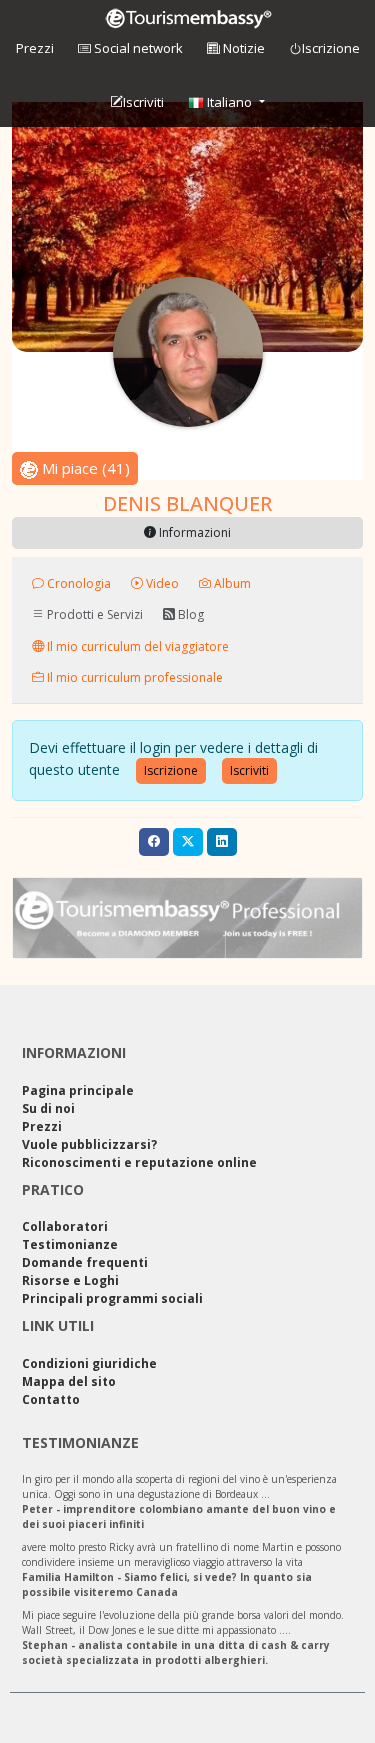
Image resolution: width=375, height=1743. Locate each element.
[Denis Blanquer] (188, 352)
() (86, 468)
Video (161, 582)
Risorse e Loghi (70, 1280)
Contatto (51, 1399)
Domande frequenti (85, 1262)
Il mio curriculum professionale (133, 677)
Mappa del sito (69, 1381)
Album (231, 582)
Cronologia (77, 582)
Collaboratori (65, 1226)
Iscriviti (143, 102)
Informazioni (193, 532)
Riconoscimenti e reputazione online (139, 1162)
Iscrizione (331, 48)
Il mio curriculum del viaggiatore (136, 645)
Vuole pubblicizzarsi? (89, 1144)
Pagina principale (78, 1090)
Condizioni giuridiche (89, 1363)
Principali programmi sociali (112, 1298)
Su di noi (48, 1108)
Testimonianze (70, 1244)
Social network (137, 48)
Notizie (242, 48)
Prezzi (35, 48)
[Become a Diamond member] (187, 918)
